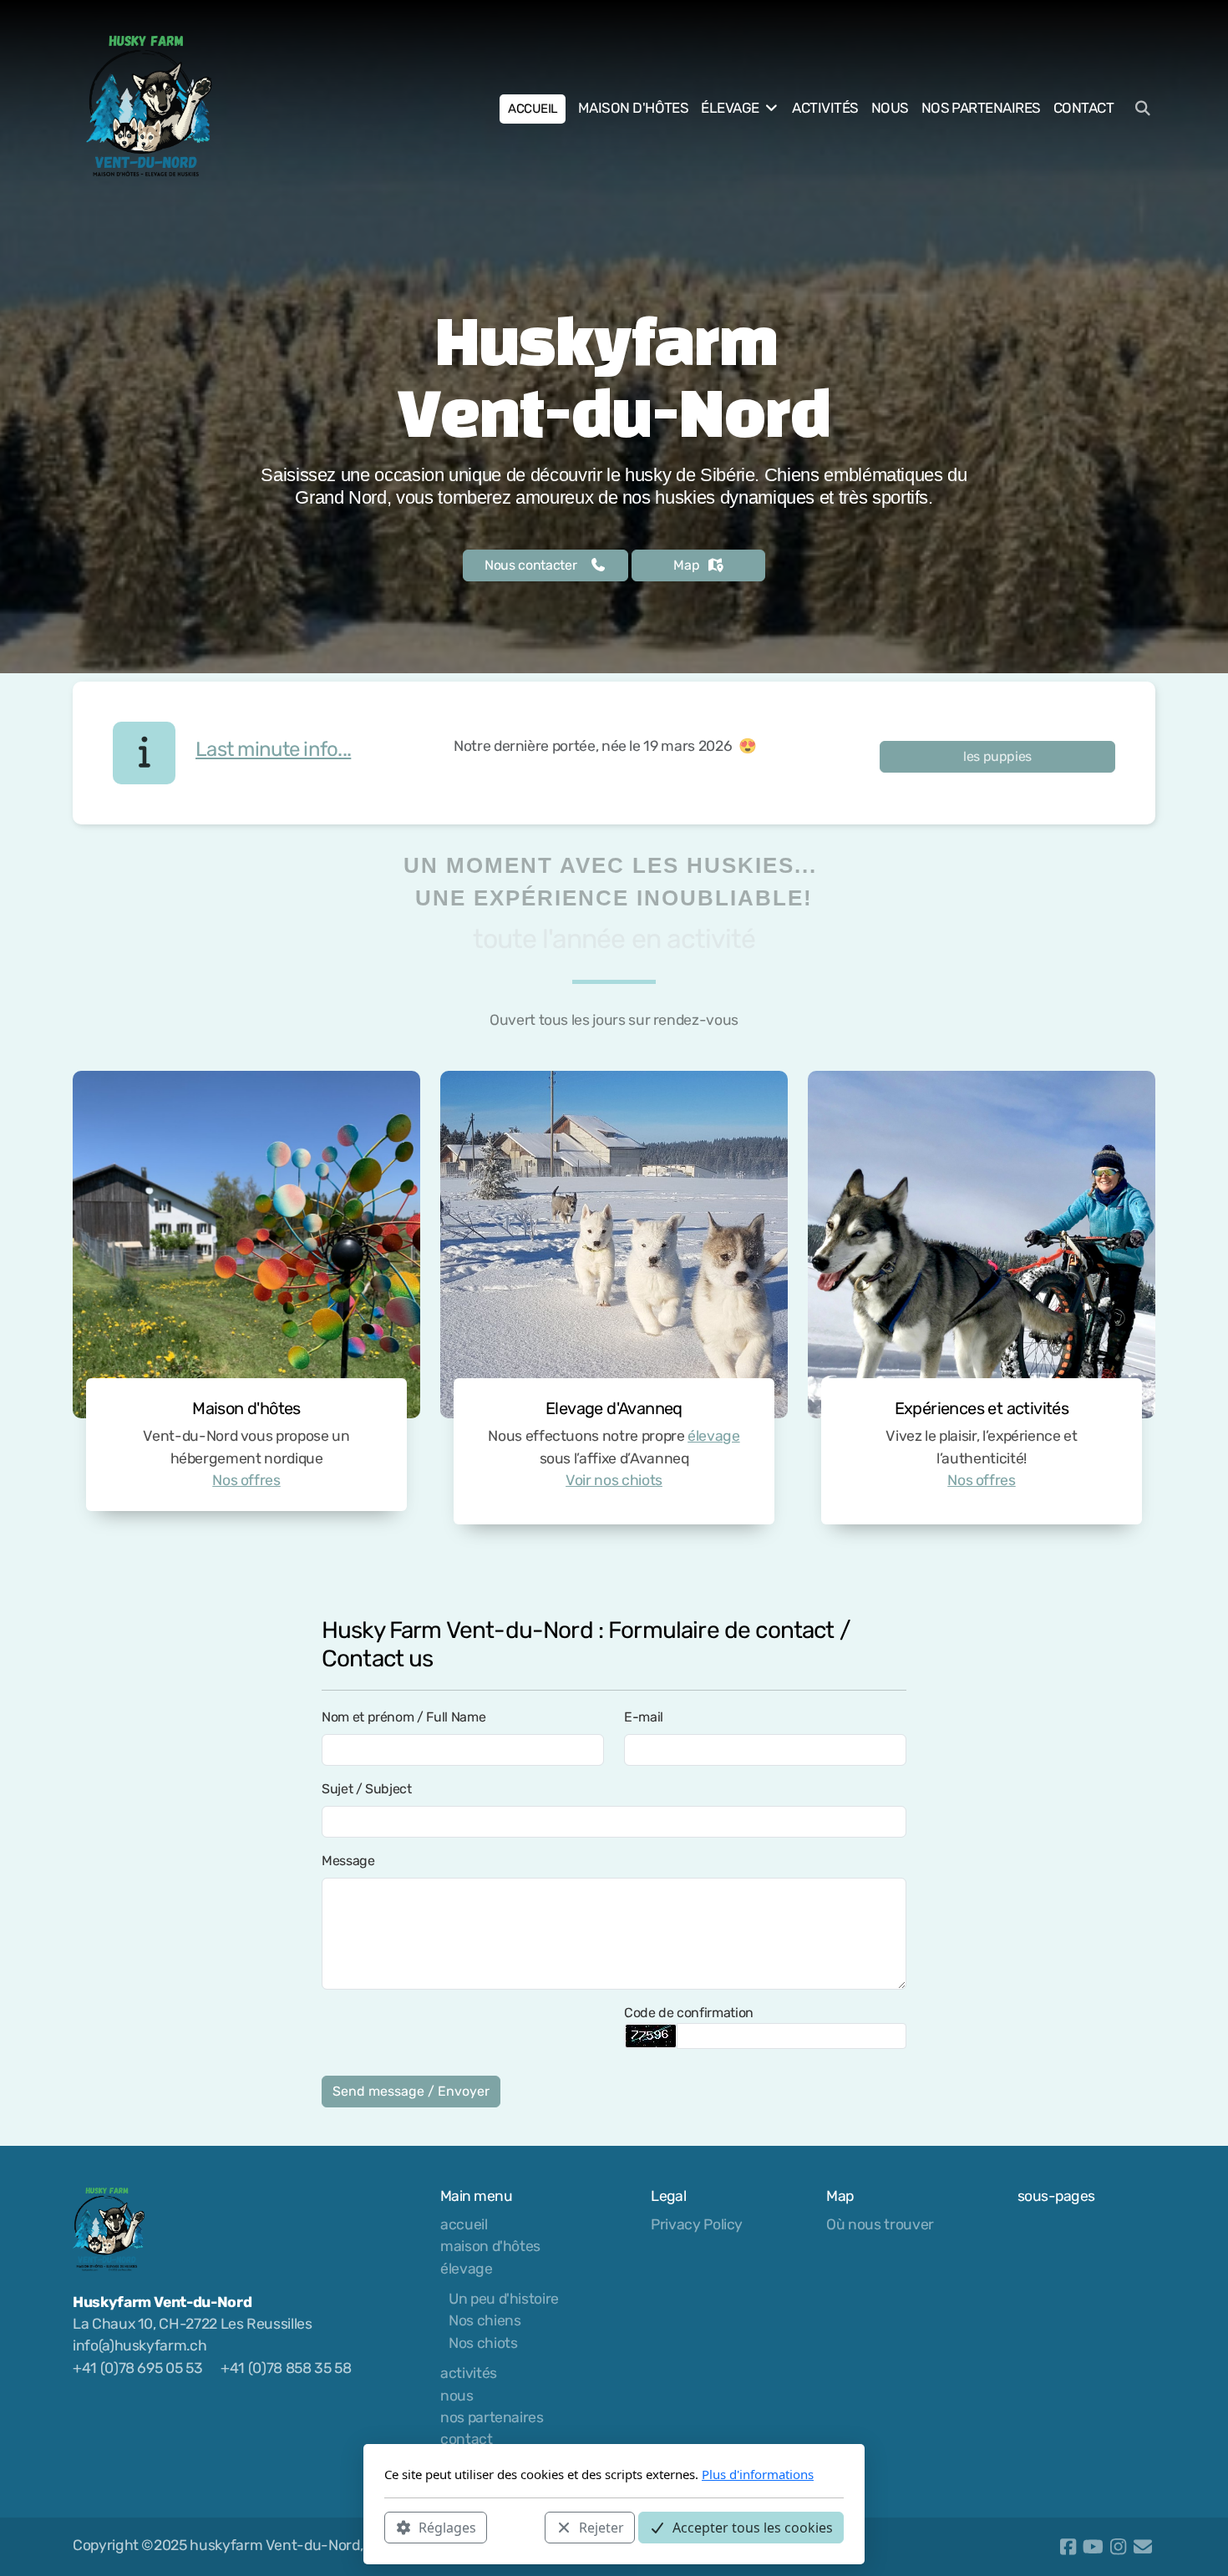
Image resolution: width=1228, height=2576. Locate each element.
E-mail (644, 1717)
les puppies (997, 756)
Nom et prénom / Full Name (403, 1717)
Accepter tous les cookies (753, 2527)
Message (348, 1861)
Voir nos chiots (614, 1480)
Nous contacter (530, 565)
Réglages (447, 2527)
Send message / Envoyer (411, 2091)
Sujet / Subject (367, 1789)
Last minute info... (273, 749)
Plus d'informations (758, 2474)
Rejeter (601, 2527)
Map (686, 565)
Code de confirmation (689, 2013)
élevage (714, 1436)
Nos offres (246, 1480)
